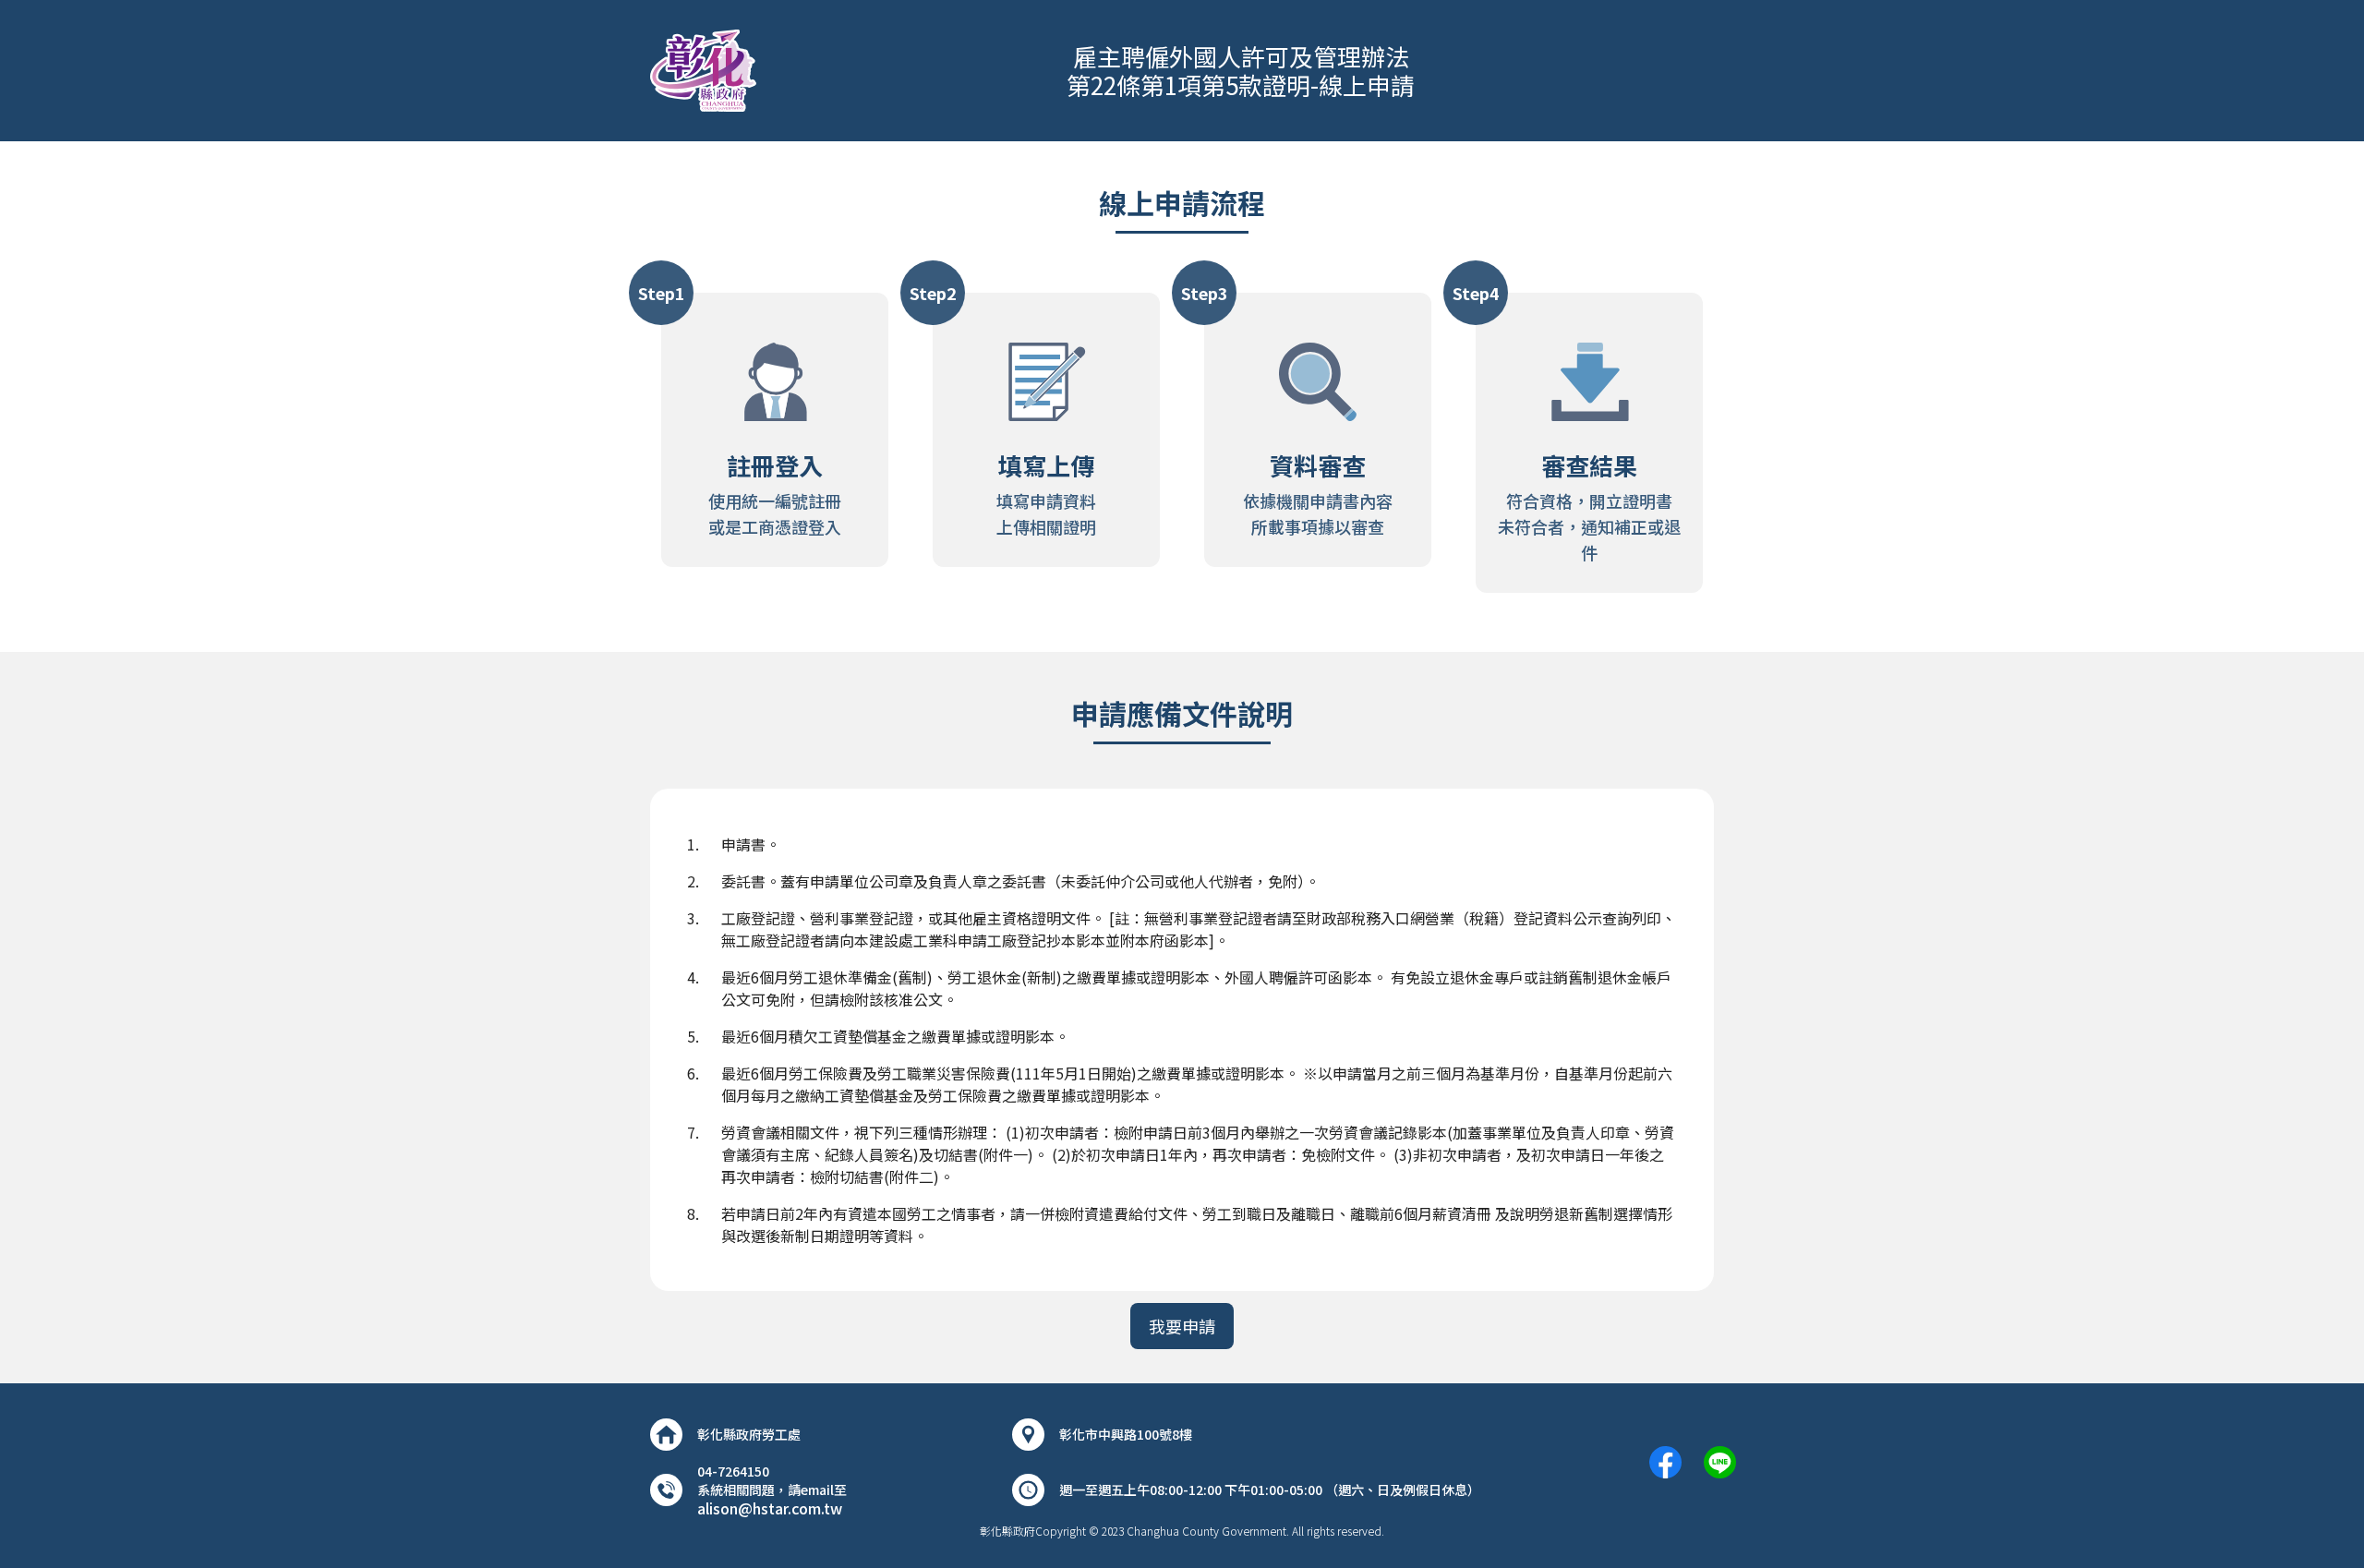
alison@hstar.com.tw (770, 1508)
